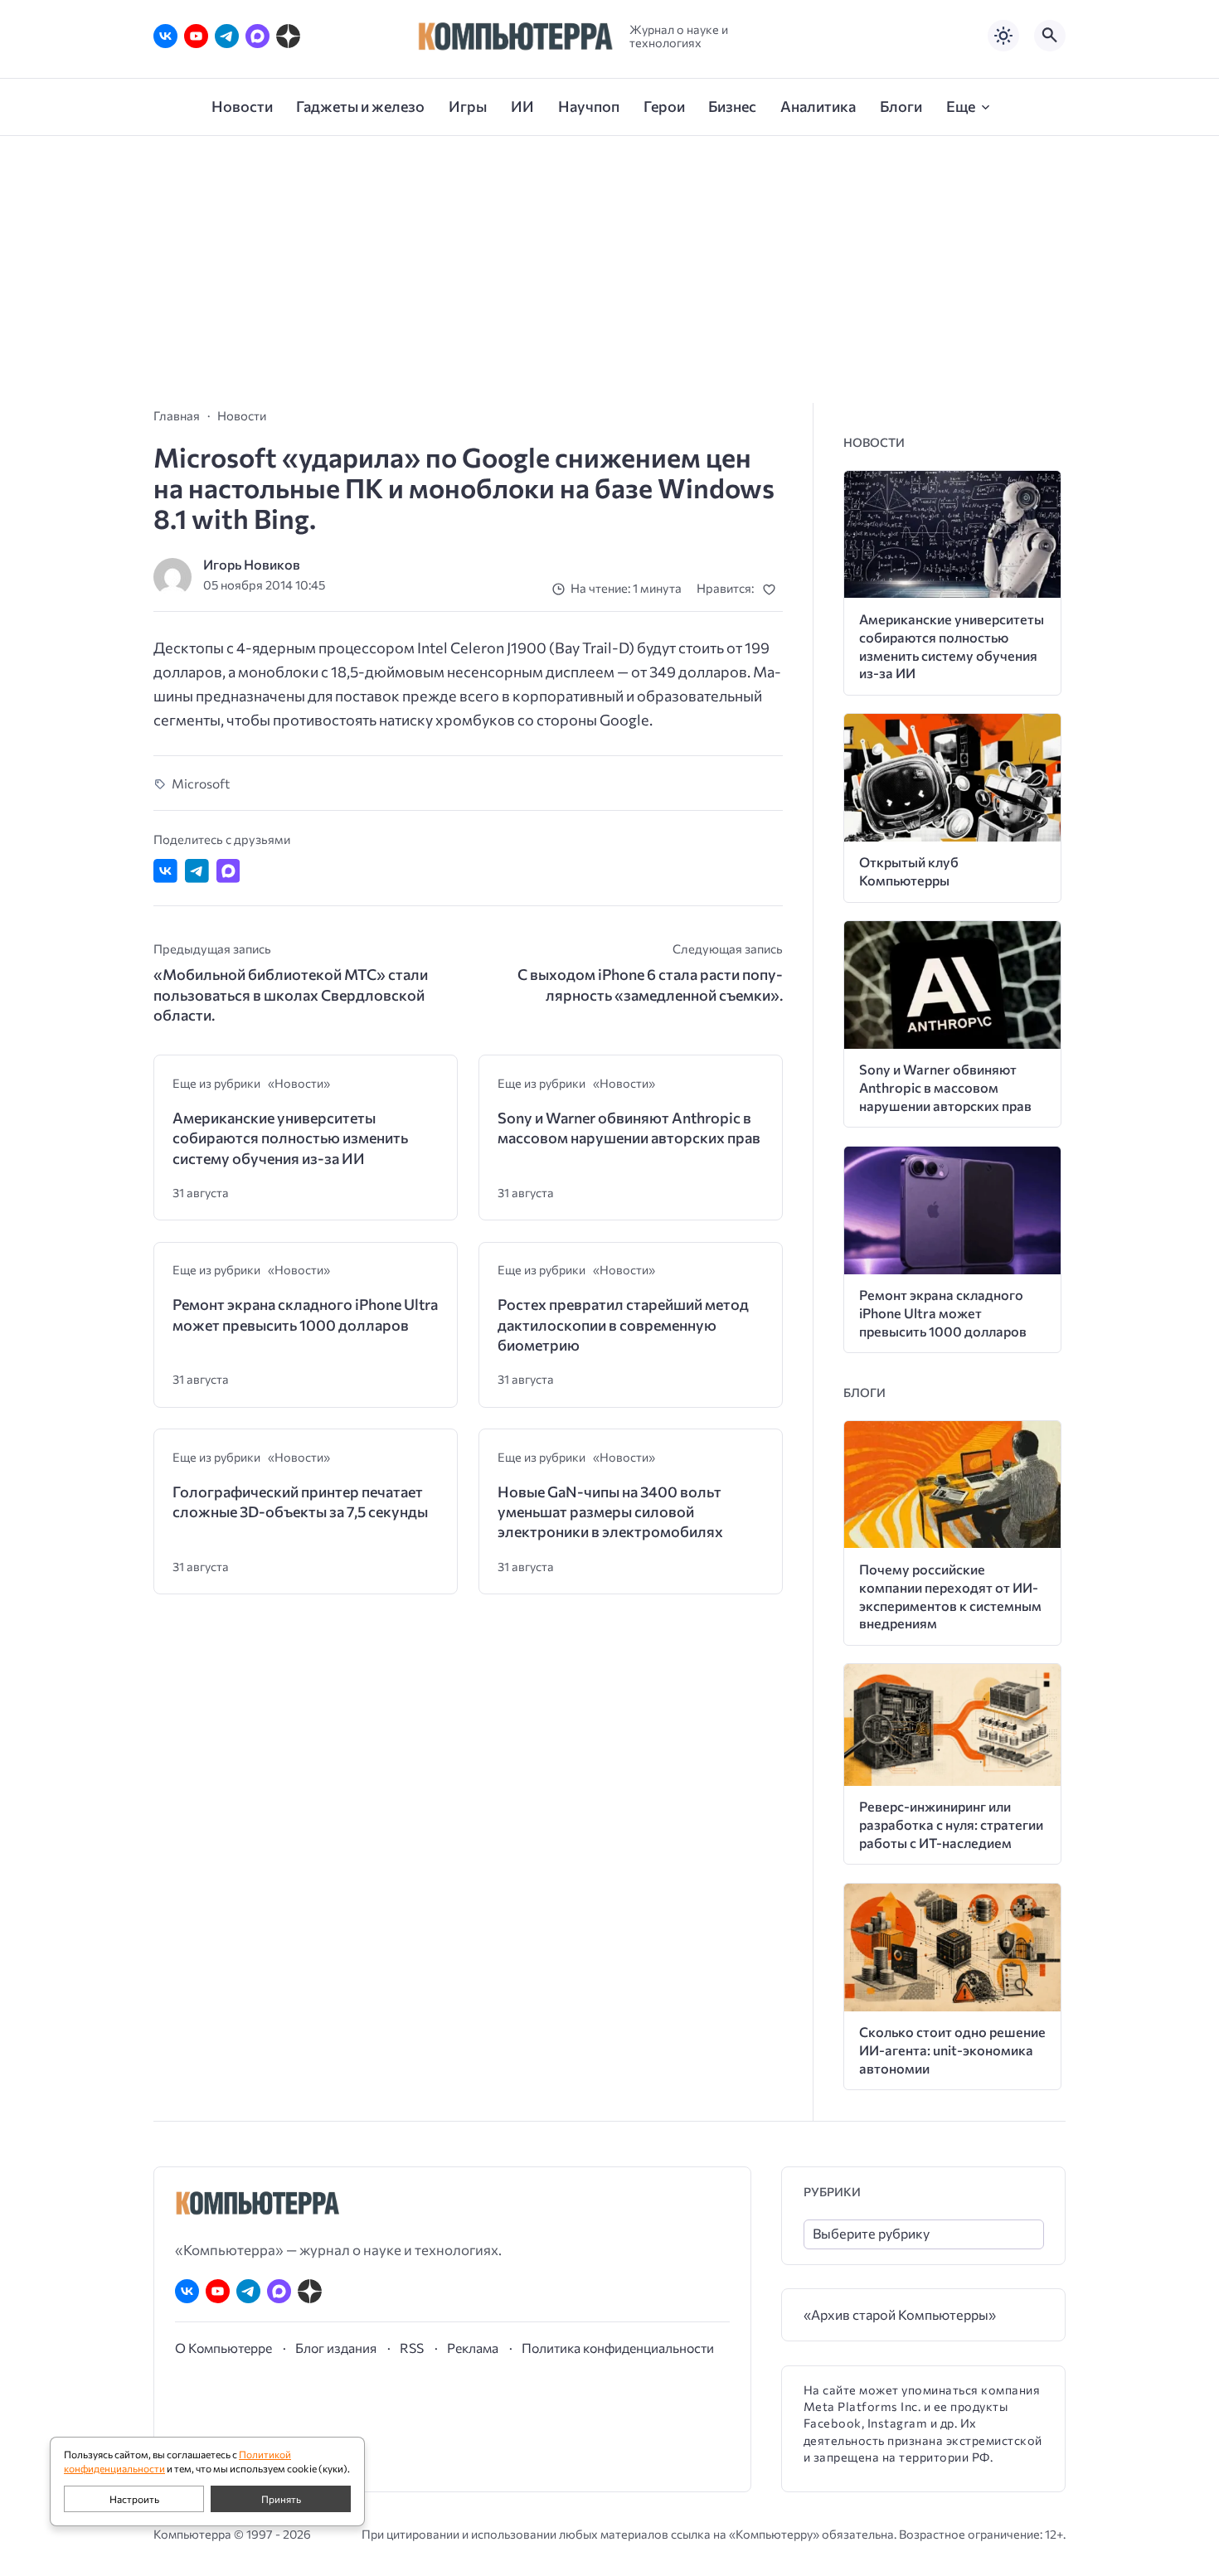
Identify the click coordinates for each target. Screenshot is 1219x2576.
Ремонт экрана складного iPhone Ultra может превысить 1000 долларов (305, 1314)
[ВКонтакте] (165, 36)
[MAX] (257, 36)
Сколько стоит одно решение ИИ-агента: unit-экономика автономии (952, 2050)
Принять (281, 2499)
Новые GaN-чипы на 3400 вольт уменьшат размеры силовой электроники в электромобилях (610, 1512)
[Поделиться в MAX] (228, 871)
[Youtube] (196, 36)
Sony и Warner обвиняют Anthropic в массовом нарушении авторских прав (629, 1128)
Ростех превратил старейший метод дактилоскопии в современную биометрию (623, 1324)
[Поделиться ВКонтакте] (165, 871)
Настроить (134, 2499)
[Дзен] (288, 36)
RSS (412, 2348)
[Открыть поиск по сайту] (1050, 36)
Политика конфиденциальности (618, 2348)
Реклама (473, 2348)
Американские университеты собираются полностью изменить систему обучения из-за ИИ (290, 1138)
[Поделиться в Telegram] (197, 871)
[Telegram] (227, 36)
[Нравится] (772, 589)
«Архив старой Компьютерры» (900, 2314)
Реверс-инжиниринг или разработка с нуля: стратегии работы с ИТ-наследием (951, 1824)
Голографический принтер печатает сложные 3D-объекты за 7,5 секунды (300, 1501)
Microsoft (201, 783)
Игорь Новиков (252, 564)
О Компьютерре (223, 2348)
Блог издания (336, 2348)
